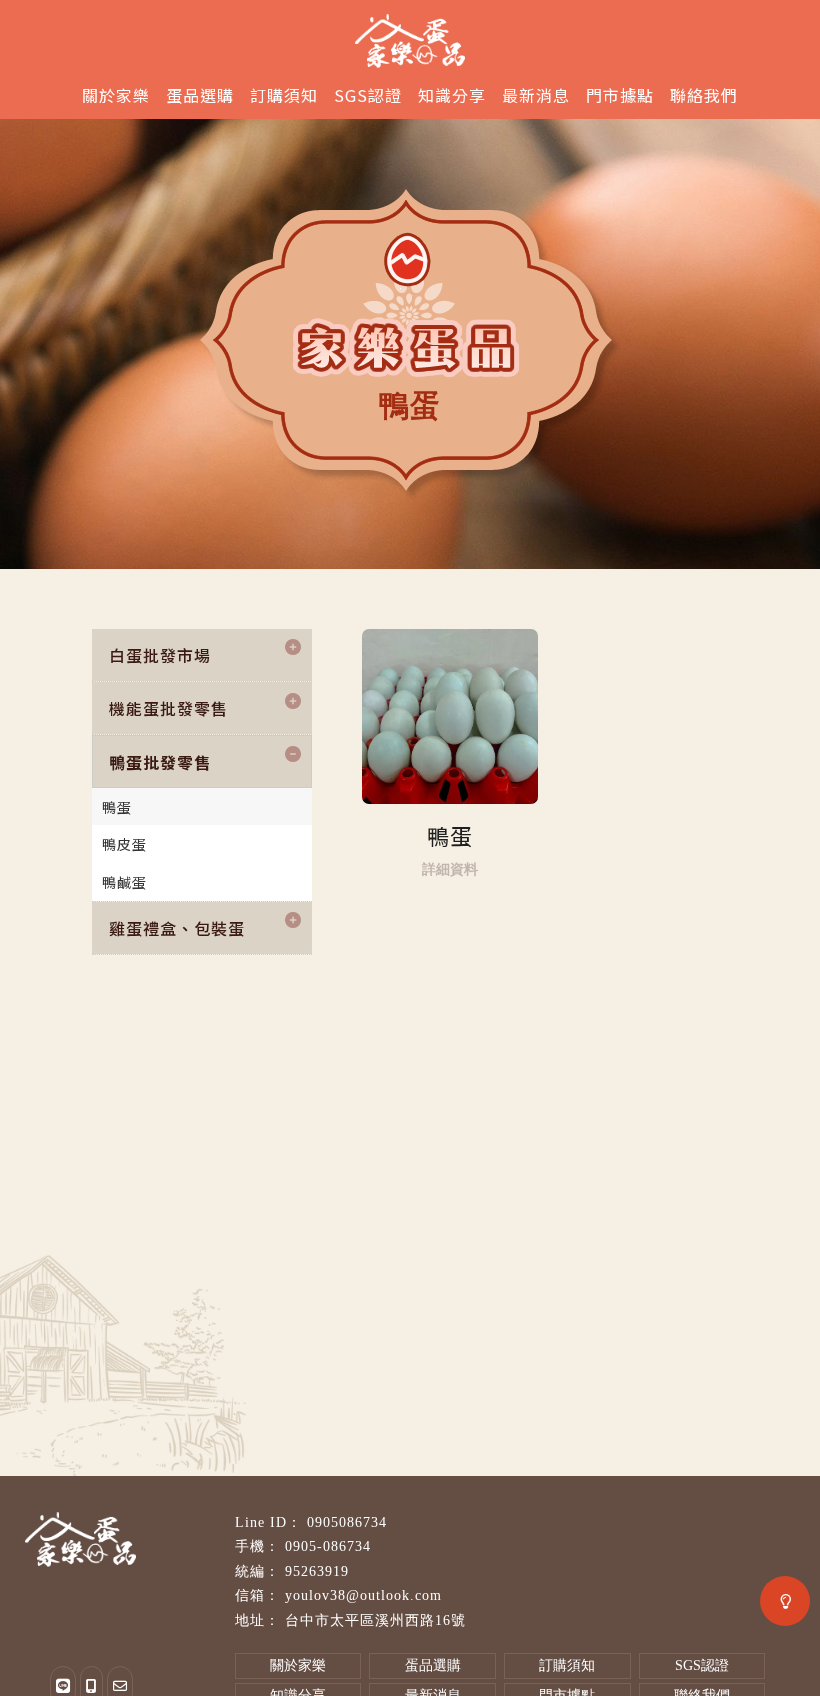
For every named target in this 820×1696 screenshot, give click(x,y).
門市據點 (620, 95)
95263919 (317, 1571)
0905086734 (347, 1522)
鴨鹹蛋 (124, 882)
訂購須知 (284, 95)
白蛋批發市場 (160, 655)
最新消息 (536, 95)
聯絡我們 (704, 95)
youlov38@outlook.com (363, 1595)
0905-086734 (328, 1546)
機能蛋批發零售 (168, 708)
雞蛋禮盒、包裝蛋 (177, 928)
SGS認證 (368, 95)
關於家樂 (116, 95)
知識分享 (452, 95)
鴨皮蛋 (124, 844)
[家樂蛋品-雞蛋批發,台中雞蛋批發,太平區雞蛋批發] (410, 37)
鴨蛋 (117, 807)
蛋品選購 (200, 95)
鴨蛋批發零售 (160, 762)
